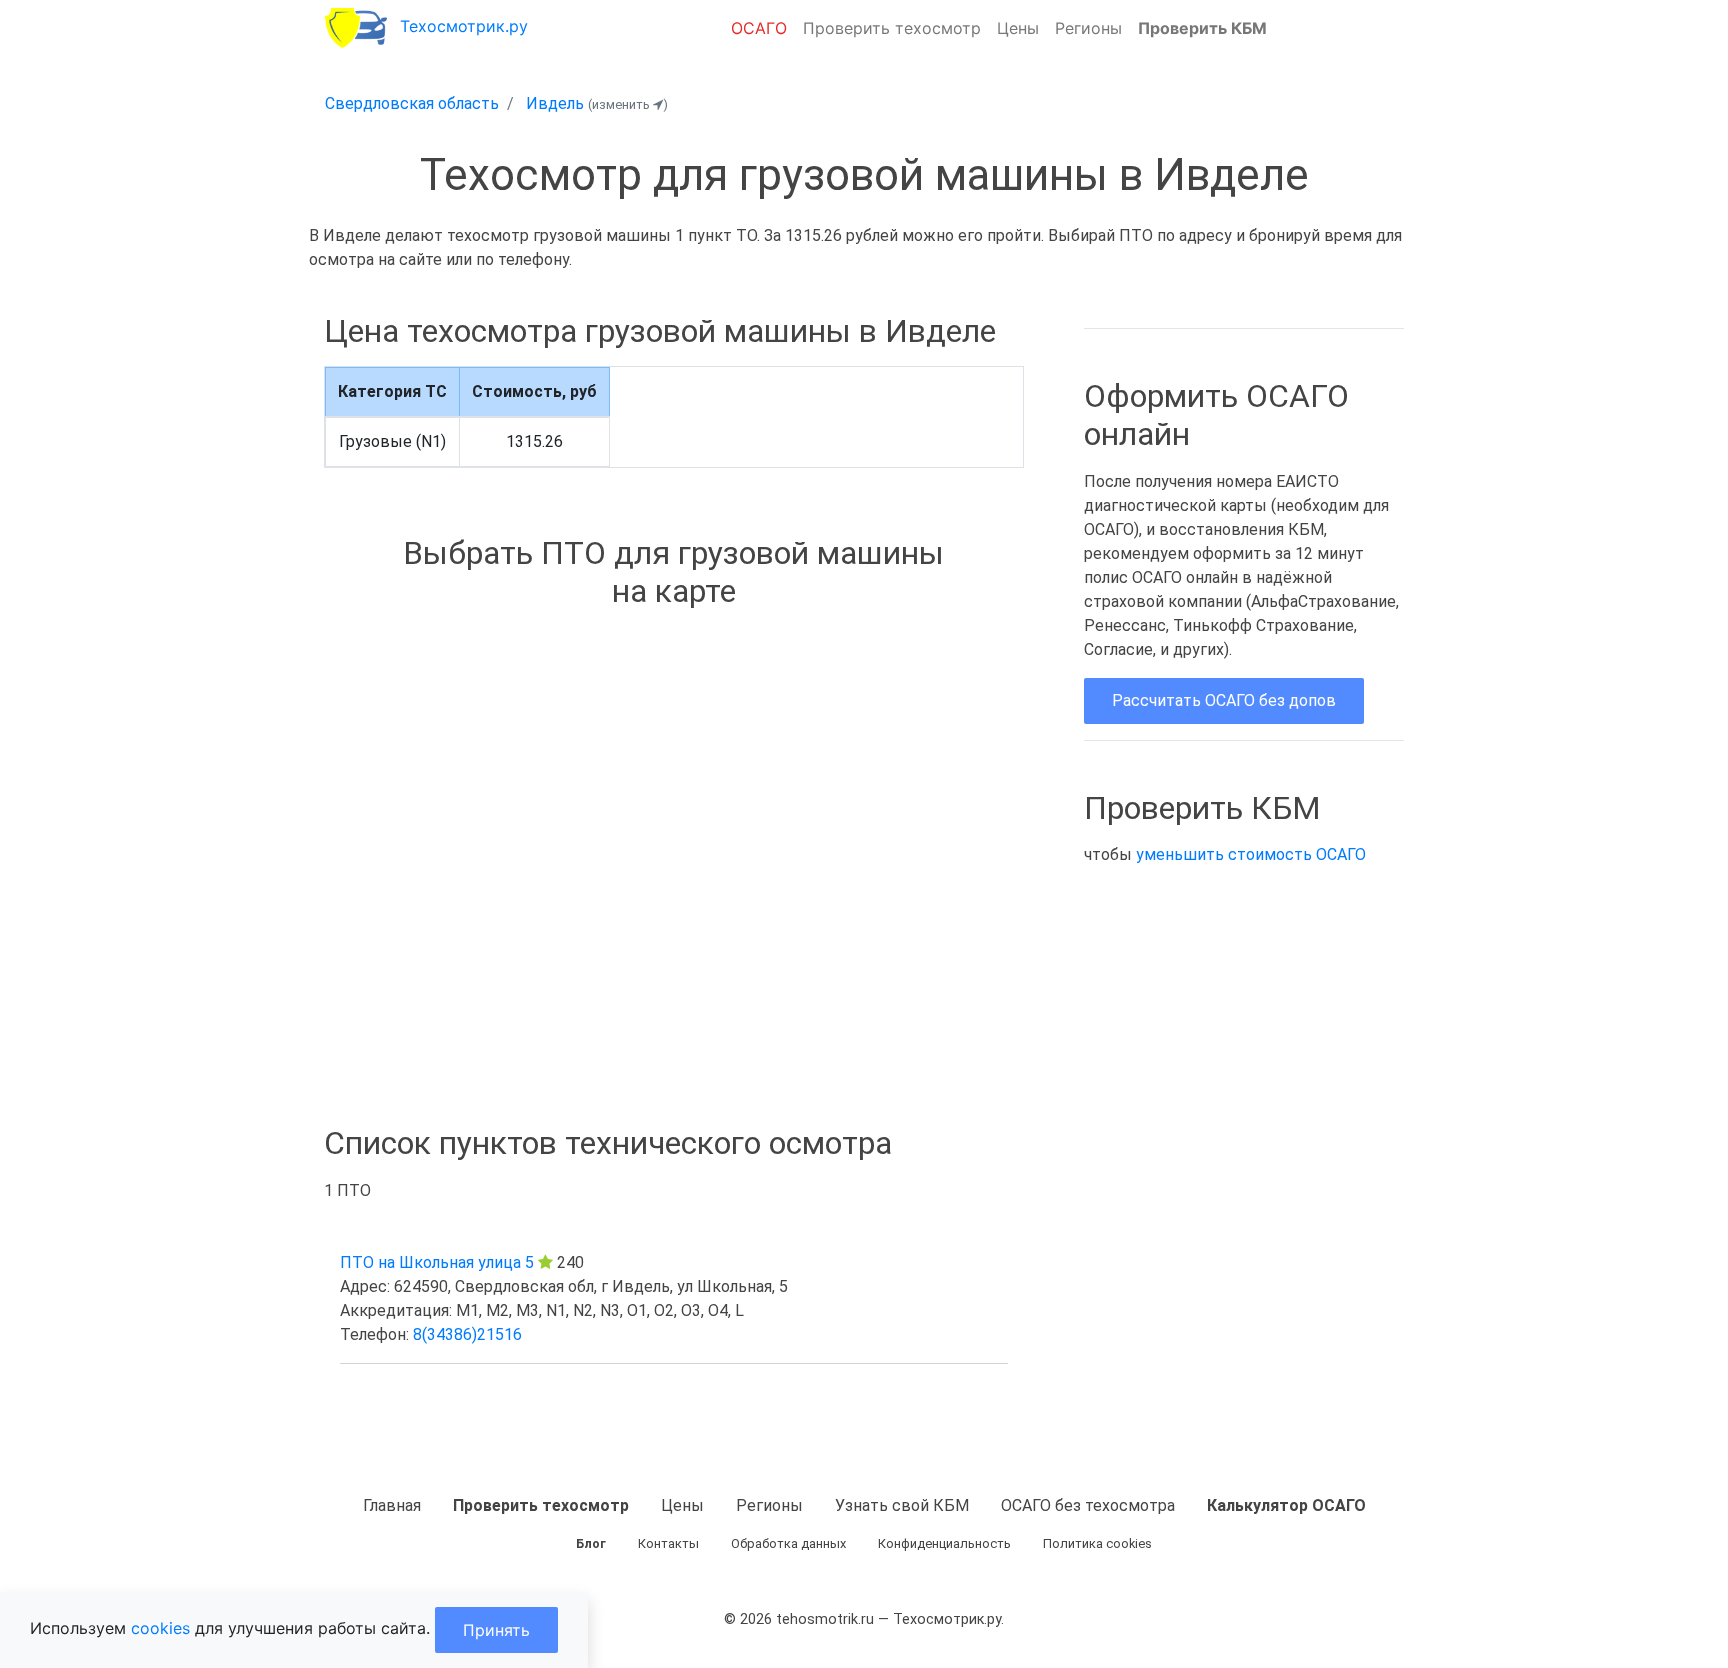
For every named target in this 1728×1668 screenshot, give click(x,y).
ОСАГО (759, 28)
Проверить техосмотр (892, 28)
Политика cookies (1097, 1543)
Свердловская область (412, 103)
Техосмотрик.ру (464, 26)
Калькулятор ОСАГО (1286, 1505)
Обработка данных (788, 1543)
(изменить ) (628, 104)
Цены (1018, 28)
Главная (392, 1505)
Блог (591, 1543)
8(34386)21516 (467, 1334)
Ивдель (555, 103)
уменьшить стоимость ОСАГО (1251, 854)
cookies (160, 1628)
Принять (496, 1630)
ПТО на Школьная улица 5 (437, 1262)
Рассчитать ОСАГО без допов (1224, 700)
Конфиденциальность (944, 1543)
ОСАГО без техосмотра (1088, 1505)
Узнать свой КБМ (902, 1505)
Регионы (1088, 28)
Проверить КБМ (1202, 28)
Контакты (668, 1543)
